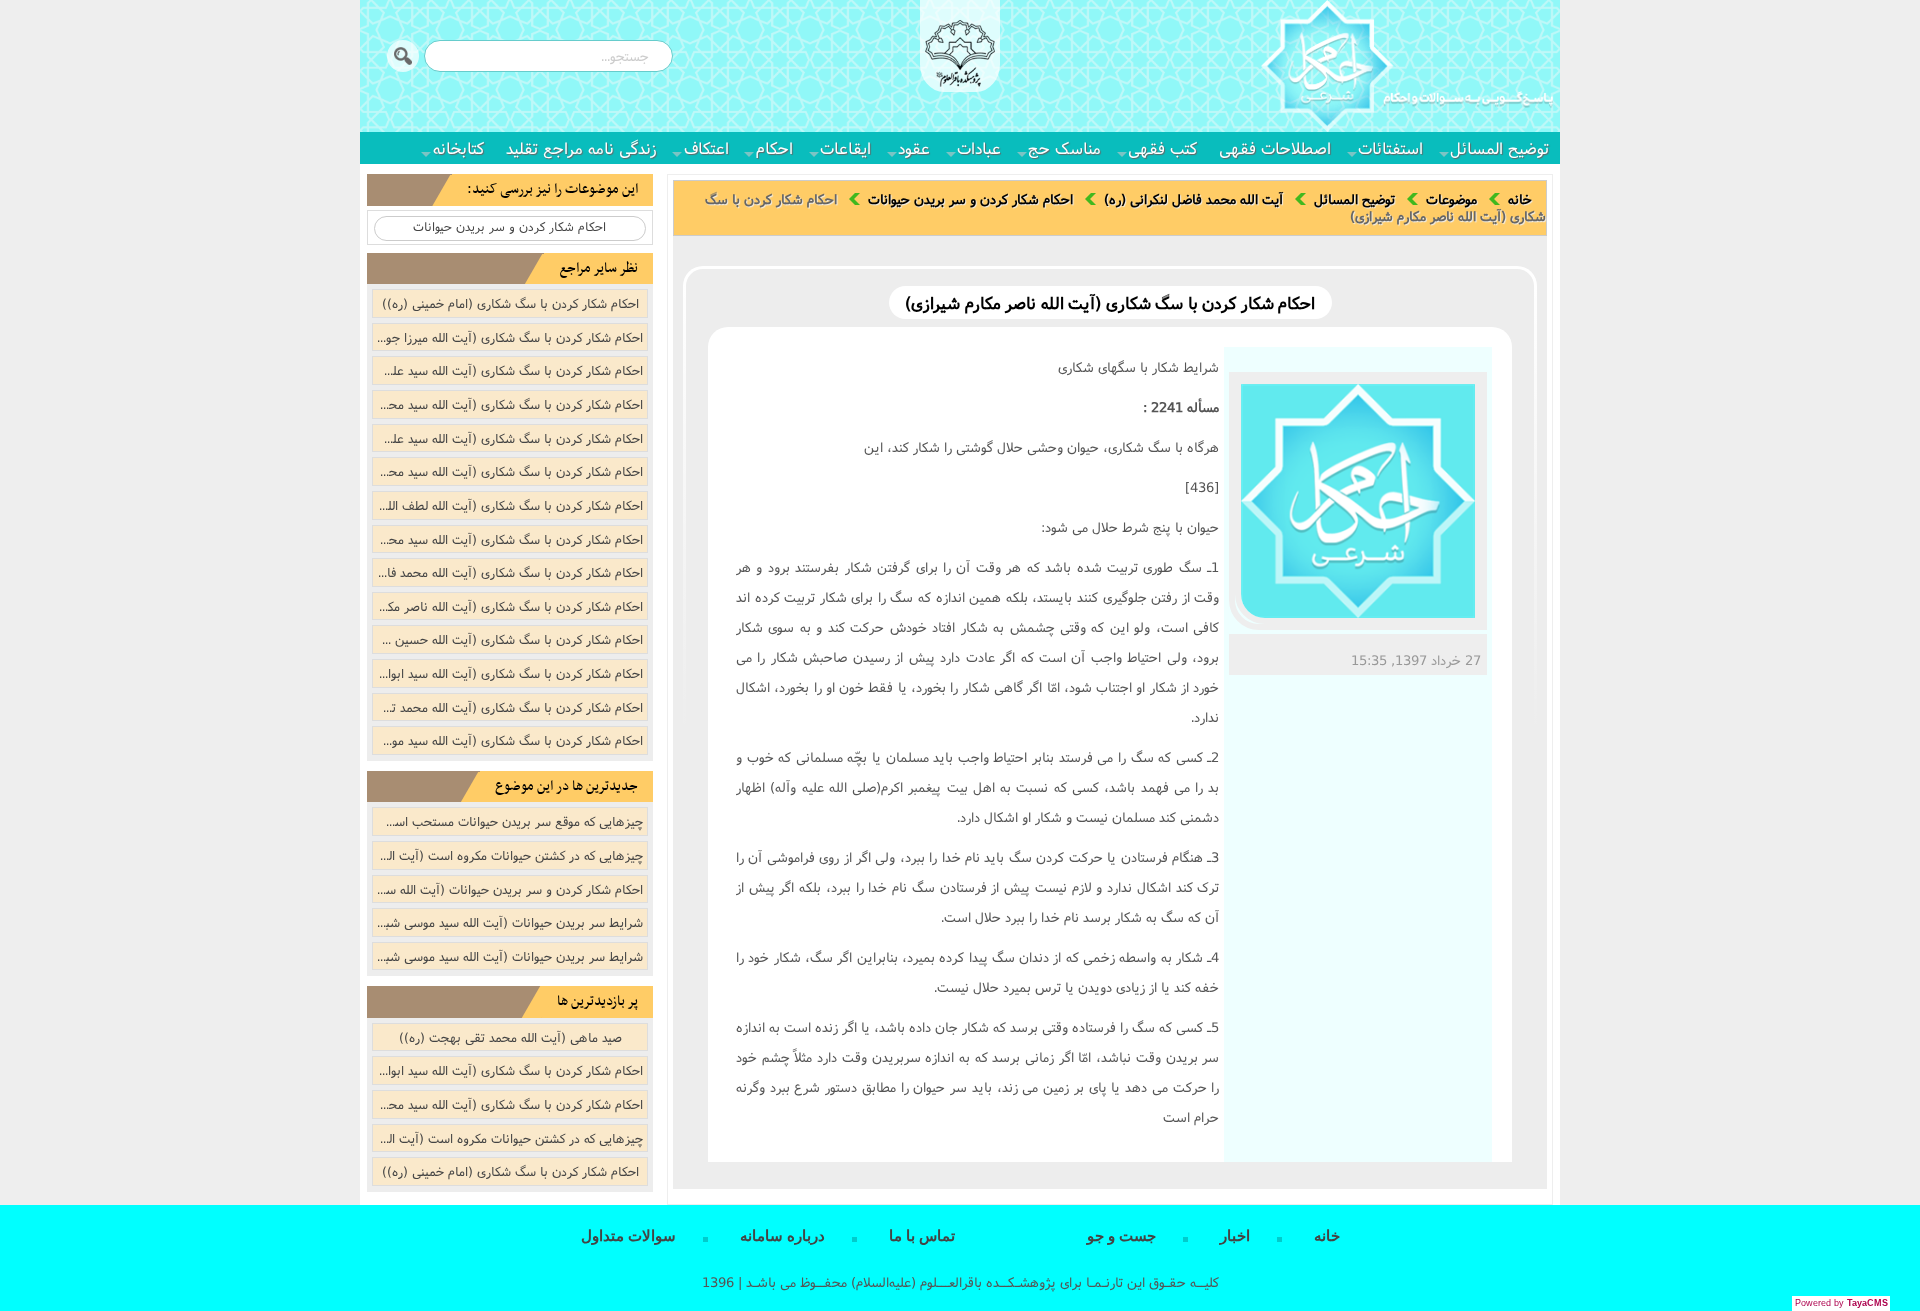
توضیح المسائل (1499, 147)
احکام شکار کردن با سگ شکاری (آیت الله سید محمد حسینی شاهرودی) (508, 471)
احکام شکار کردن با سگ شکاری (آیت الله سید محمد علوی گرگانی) (508, 539)
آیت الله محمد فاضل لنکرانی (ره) (1193, 199)
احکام (774, 147)
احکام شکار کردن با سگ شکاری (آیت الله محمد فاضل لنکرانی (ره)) (508, 572)
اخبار (1235, 1236)
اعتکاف (706, 147)
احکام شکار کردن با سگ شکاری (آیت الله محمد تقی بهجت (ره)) (508, 707)
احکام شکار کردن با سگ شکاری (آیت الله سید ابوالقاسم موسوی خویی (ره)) (508, 673)
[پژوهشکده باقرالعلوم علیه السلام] (960, 56)
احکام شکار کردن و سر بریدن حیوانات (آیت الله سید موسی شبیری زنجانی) (508, 889)
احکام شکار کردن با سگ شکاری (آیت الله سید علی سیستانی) (508, 438)
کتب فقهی (1162, 147)
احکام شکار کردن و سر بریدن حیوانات (970, 199)
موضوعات (1451, 199)
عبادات (979, 147)
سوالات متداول (628, 1236)
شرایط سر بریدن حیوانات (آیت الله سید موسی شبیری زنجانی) (508, 922)
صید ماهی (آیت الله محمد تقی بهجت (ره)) (510, 1037)
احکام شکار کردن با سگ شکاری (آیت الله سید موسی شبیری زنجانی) (508, 740)
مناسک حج (1064, 147)
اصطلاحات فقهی (1275, 147)
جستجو (403, 56)
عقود (914, 147)
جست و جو (1121, 1236)
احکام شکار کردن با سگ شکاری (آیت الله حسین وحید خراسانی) (508, 639)
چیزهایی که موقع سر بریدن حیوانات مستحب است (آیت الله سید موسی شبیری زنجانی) (508, 821)
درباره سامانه (782, 1236)
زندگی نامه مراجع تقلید (581, 147)
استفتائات (1390, 147)
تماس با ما (922, 1236)
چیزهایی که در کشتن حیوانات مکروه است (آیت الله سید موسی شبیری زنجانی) (508, 855)
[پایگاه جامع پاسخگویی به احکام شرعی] (1407, 69)
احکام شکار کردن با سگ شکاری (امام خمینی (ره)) (510, 303)
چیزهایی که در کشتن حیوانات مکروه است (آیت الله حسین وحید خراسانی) (508, 1138)
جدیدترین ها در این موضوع (566, 786)
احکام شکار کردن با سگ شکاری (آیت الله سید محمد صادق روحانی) (508, 404)
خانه (1520, 199)
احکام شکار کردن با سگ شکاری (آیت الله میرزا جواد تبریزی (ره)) (508, 337)
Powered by (1841, 1303)
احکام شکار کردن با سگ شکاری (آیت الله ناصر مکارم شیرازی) (508, 606)
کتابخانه (458, 147)
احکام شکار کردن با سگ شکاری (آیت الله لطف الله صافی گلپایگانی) (508, 505)
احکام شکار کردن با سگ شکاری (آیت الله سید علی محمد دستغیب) (508, 370)
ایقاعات (845, 147)
